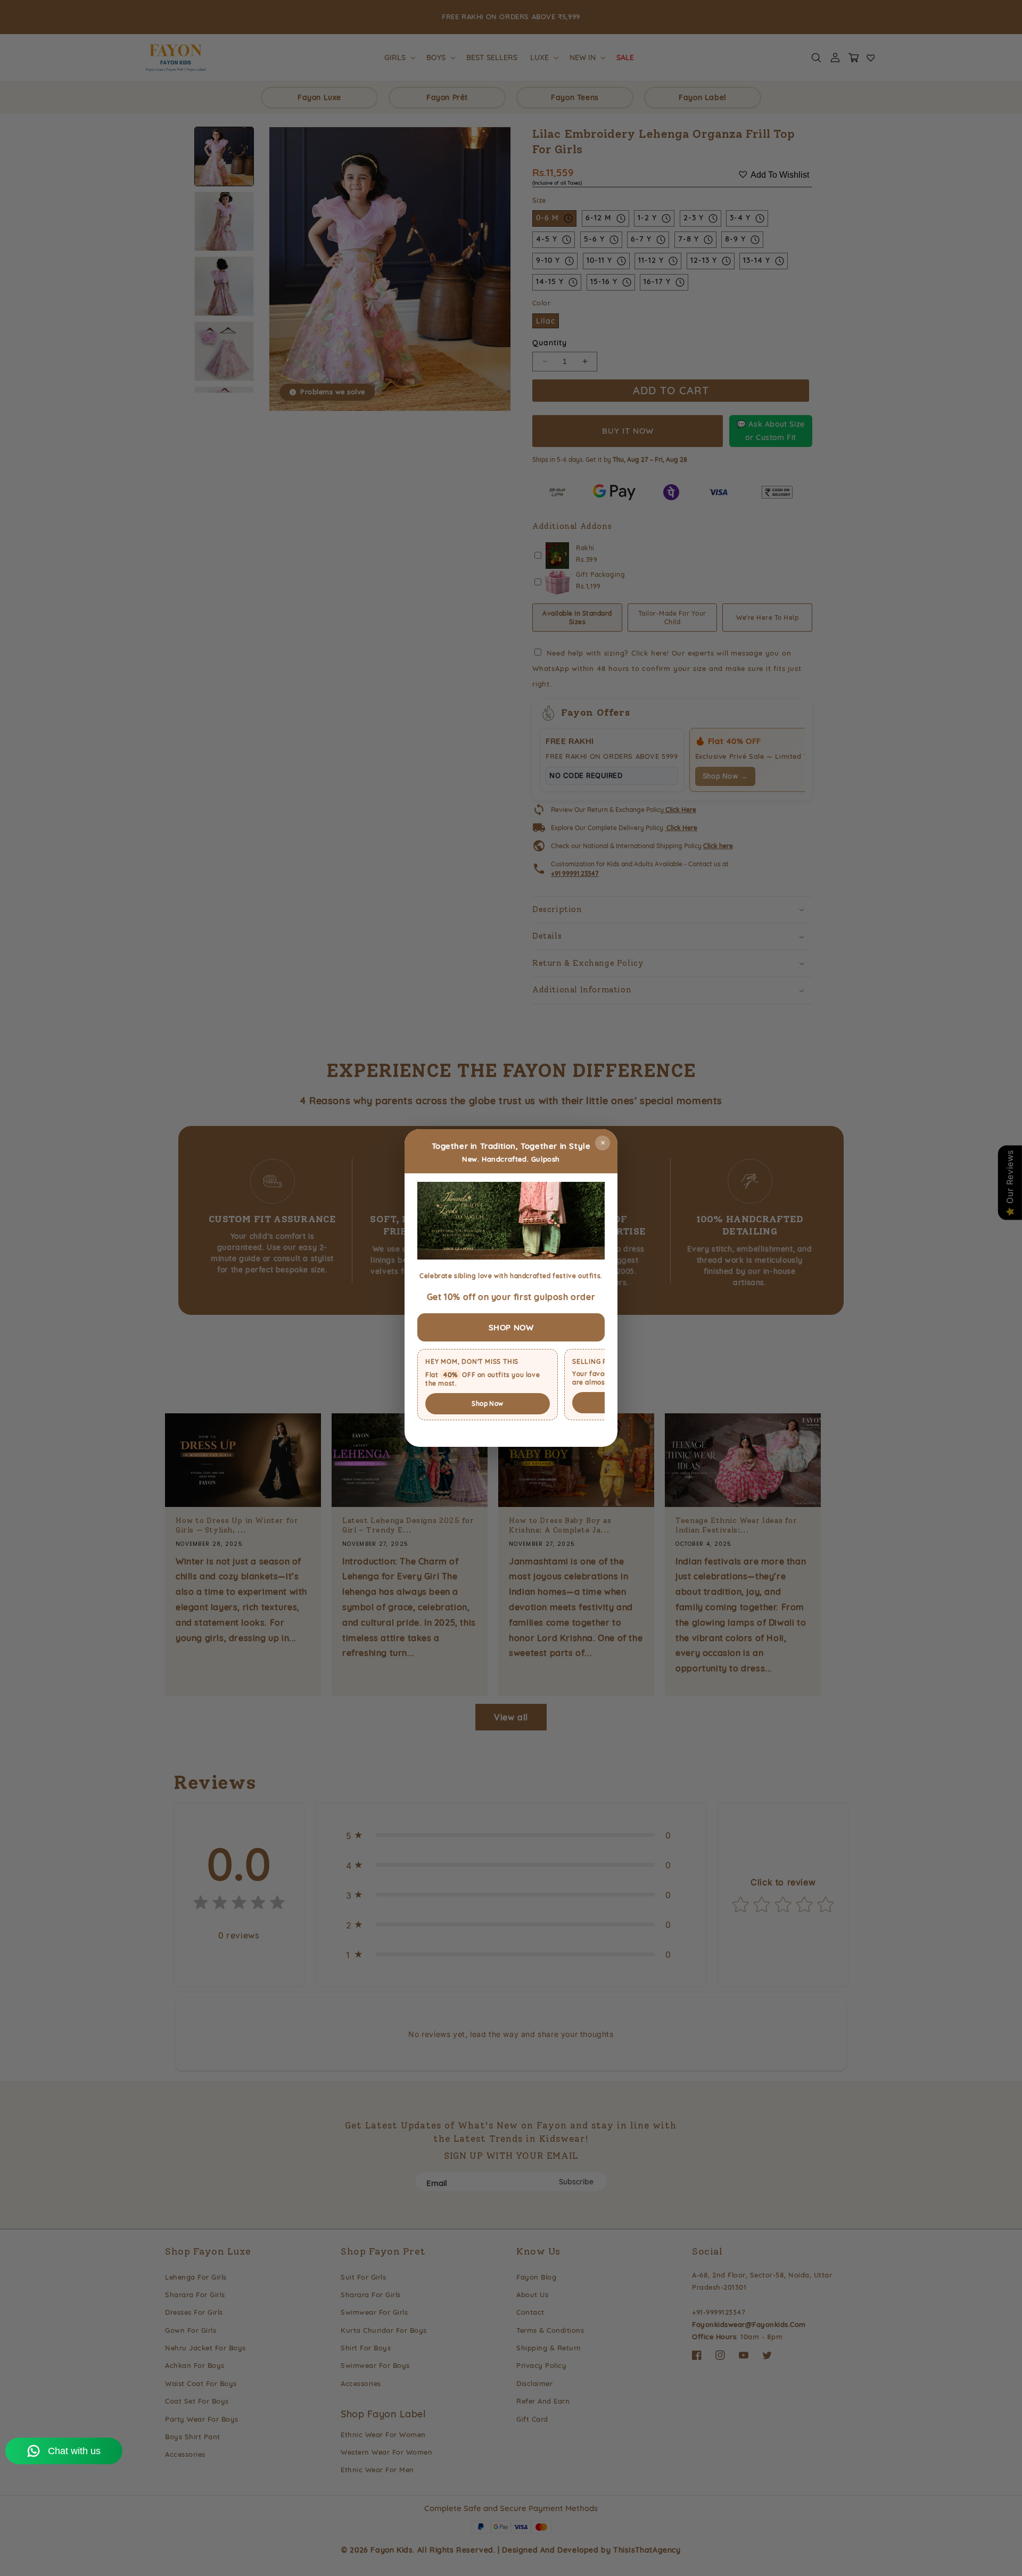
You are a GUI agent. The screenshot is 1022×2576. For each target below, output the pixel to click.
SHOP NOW (511, 1327)
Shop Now (487, 1403)
